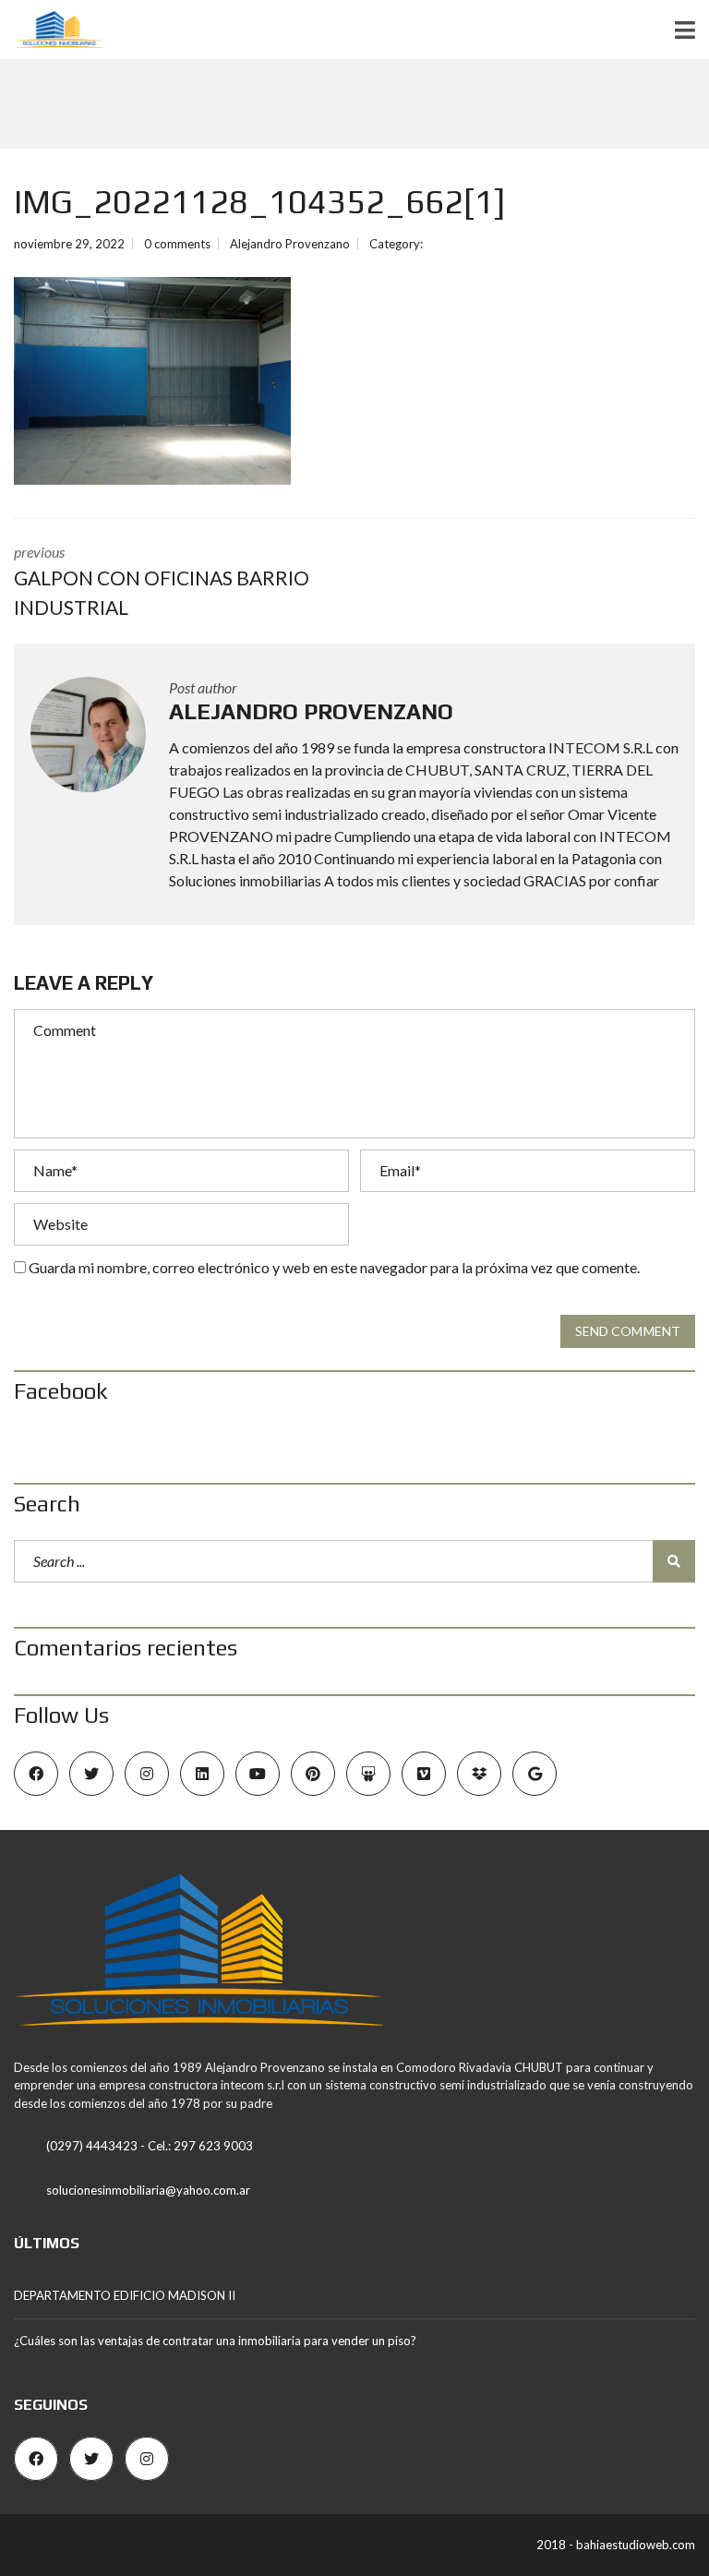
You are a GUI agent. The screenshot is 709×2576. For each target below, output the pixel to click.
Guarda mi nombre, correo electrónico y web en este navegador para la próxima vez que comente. (334, 1267)
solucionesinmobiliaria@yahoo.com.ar (148, 2190)
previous (162, 581)
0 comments (177, 244)
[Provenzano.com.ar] (52, 30)
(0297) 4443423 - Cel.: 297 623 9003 (150, 2146)
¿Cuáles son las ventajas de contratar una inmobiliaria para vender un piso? (215, 2341)
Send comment (628, 1331)
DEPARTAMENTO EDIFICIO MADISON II (125, 2295)
